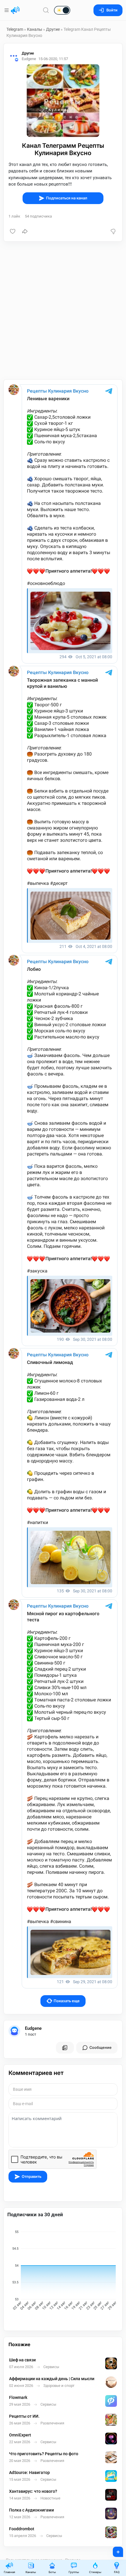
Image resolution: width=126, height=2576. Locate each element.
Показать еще (67, 2001)
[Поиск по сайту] (46, 10)
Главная (9, 2572)
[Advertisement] (63, 310)
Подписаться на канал (67, 198)
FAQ (117, 2572)
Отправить (31, 2177)
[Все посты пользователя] (65, 2048)
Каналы (35, 29)
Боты (52, 2572)
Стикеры (95, 2572)
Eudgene (33, 2028)
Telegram (15, 29)
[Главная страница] (15, 10)
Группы (74, 2572)
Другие (53, 29)
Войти (112, 10)
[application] (63, 2271)
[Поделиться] (25, 231)
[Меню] (7, 10)
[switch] (43, 11)
